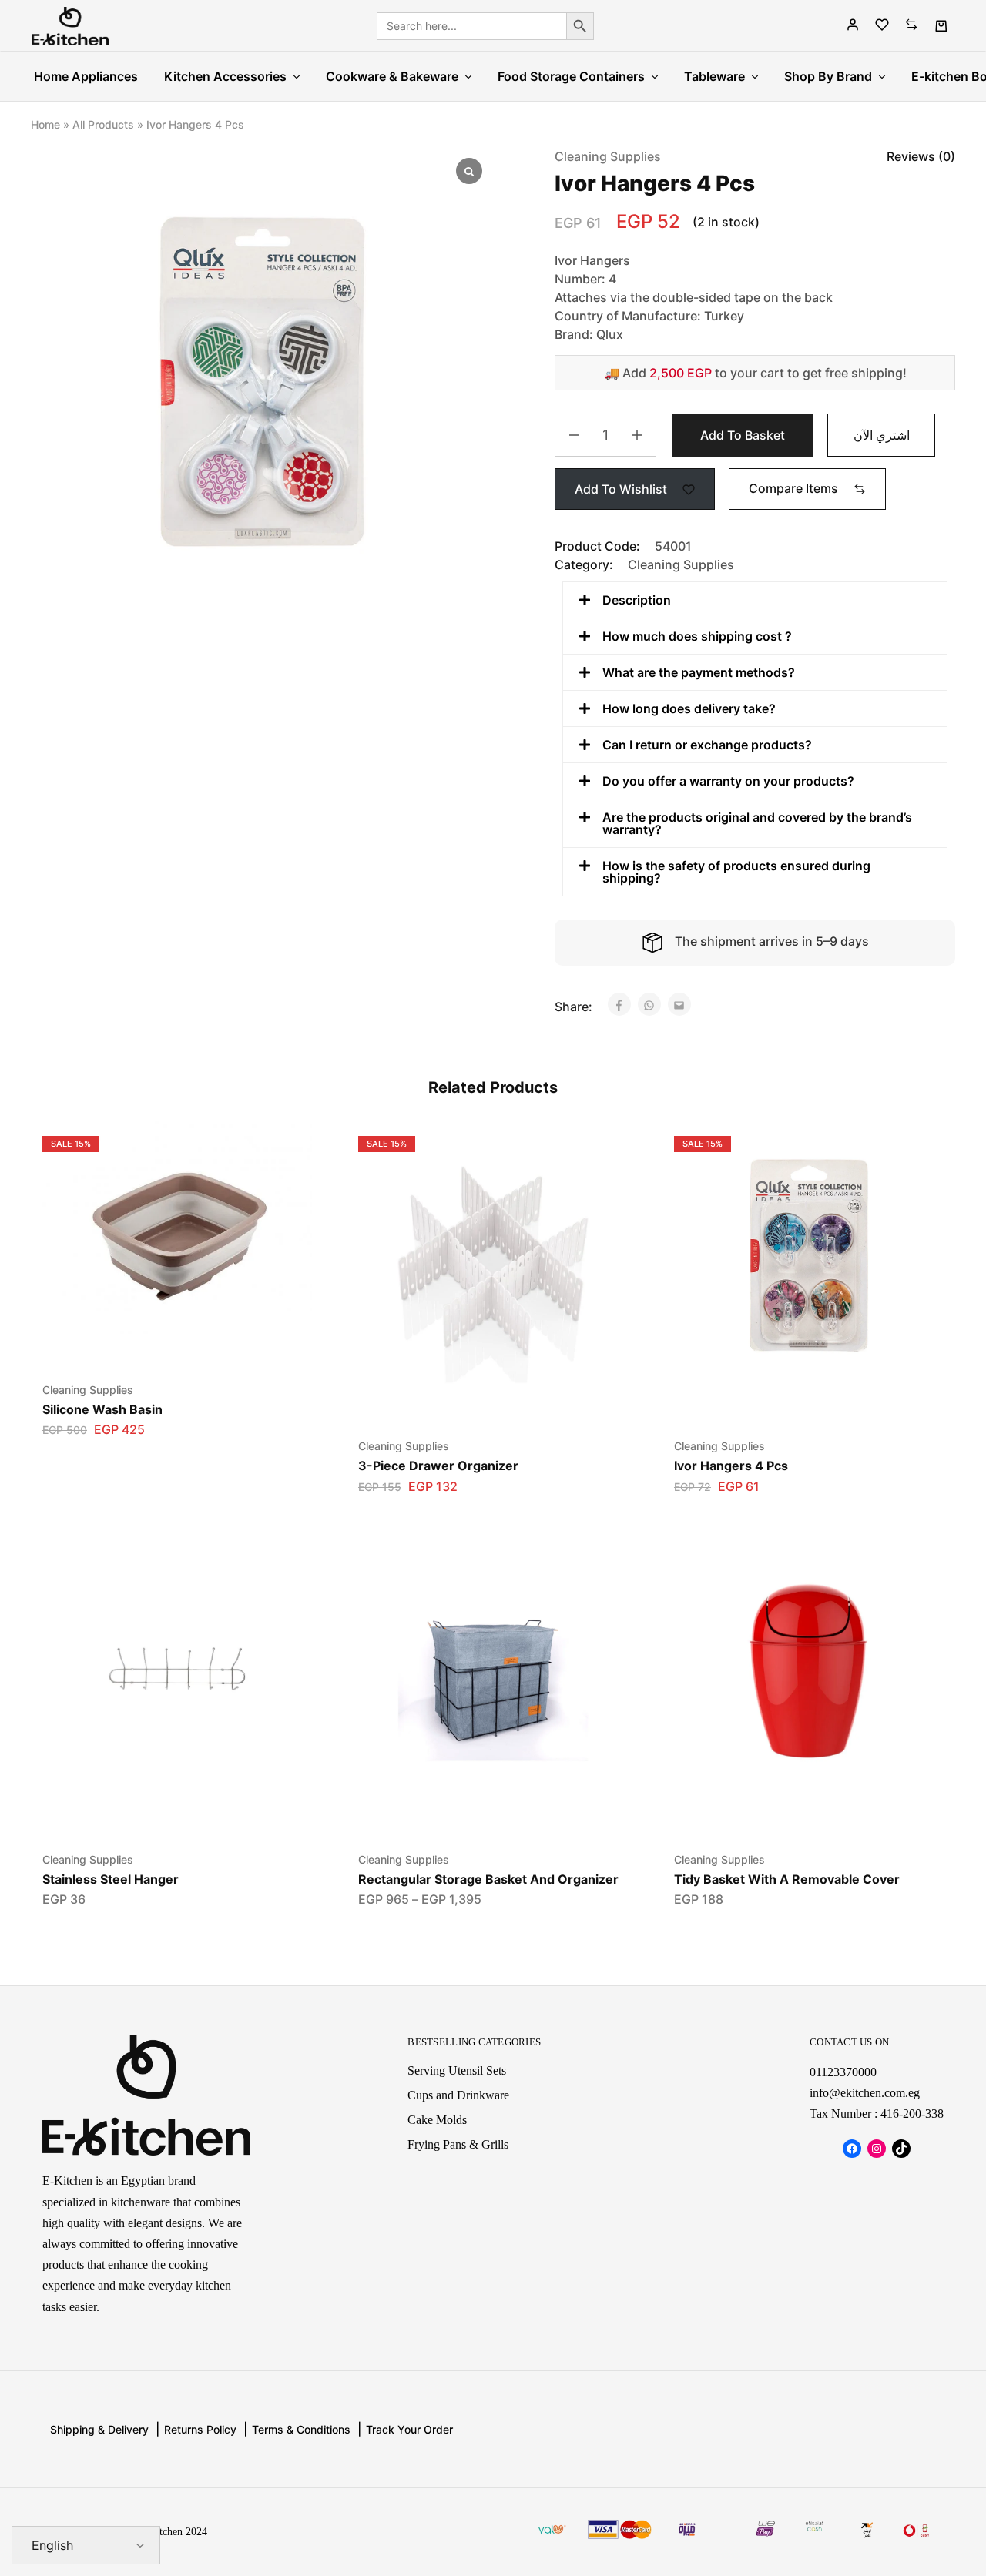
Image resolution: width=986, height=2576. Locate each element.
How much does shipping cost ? (697, 636)
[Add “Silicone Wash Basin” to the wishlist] (158, 1342)
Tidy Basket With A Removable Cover (787, 1879)
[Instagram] (877, 2149)
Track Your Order (409, 2429)
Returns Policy (200, 2429)
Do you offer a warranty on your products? (728, 781)
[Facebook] (852, 2149)
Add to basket (743, 435)
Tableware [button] (714, 76)
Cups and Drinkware (458, 2095)
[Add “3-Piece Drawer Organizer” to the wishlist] (474, 1398)
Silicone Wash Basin (102, 1409)
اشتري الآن (882, 435)
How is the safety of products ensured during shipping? (736, 872)
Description (637, 600)
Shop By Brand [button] (828, 76)
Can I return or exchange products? (707, 745)
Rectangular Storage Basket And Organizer (488, 1879)
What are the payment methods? (699, 672)
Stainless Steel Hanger (111, 1879)
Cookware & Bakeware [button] (392, 76)
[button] (807, 488)
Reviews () (921, 156)
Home (45, 124)
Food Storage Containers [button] (571, 76)
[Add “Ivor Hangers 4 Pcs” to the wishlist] (790, 1398)
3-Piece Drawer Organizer (438, 1466)
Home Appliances (86, 76)
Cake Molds (437, 2120)
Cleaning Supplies (608, 156)
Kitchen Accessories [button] (225, 76)
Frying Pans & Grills (458, 2144)
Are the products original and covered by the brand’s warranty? (757, 823)
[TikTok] (901, 2149)
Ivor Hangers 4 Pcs (731, 1466)
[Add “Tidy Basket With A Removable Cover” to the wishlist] (790, 1811)
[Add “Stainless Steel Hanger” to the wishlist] (158, 1811)
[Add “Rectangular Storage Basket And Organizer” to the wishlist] (474, 1811)
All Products (103, 124)
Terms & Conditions (301, 2429)
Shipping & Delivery (99, 2429)
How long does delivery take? (689, 708)
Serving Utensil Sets (457, 2070)
